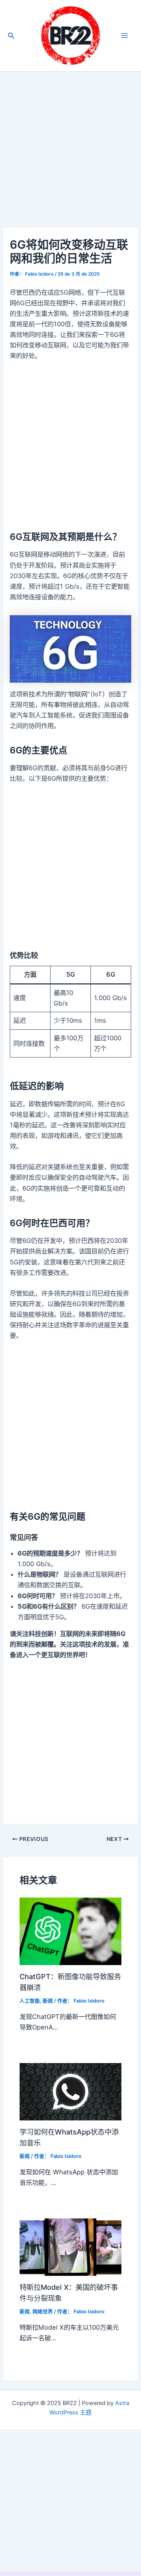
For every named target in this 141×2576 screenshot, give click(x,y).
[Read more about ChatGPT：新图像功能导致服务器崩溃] (70, 1931)
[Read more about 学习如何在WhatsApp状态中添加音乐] (70, 2091)
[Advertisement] (70, 155)
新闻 (48, 2001)
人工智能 (30, 2001)
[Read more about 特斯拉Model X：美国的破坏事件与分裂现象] (70, 2247)
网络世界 (43, 2312)
